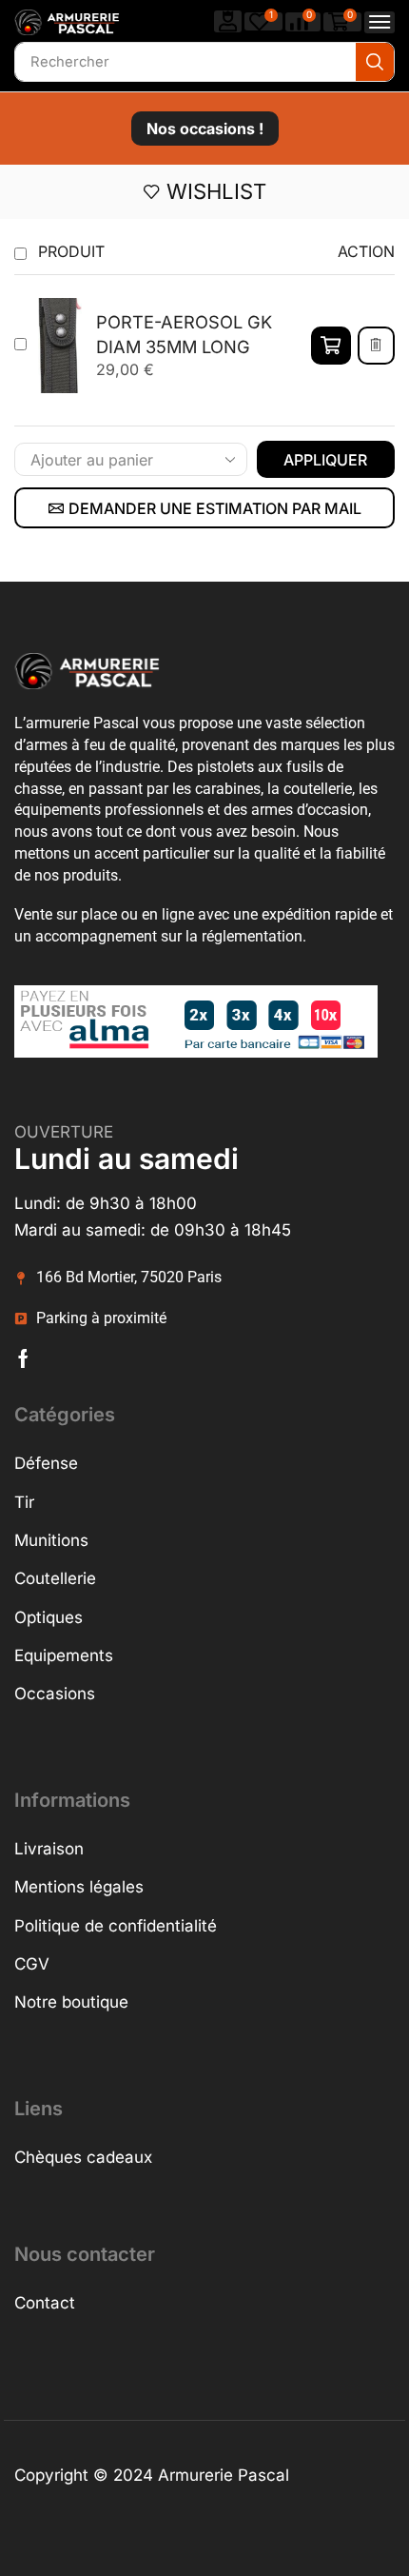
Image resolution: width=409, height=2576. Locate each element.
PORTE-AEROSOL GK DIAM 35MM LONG (184, 334)
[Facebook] (23, 1358)
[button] (228, 21)
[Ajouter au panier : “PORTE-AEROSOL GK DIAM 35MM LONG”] (331, 346)
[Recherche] (375, 62)
